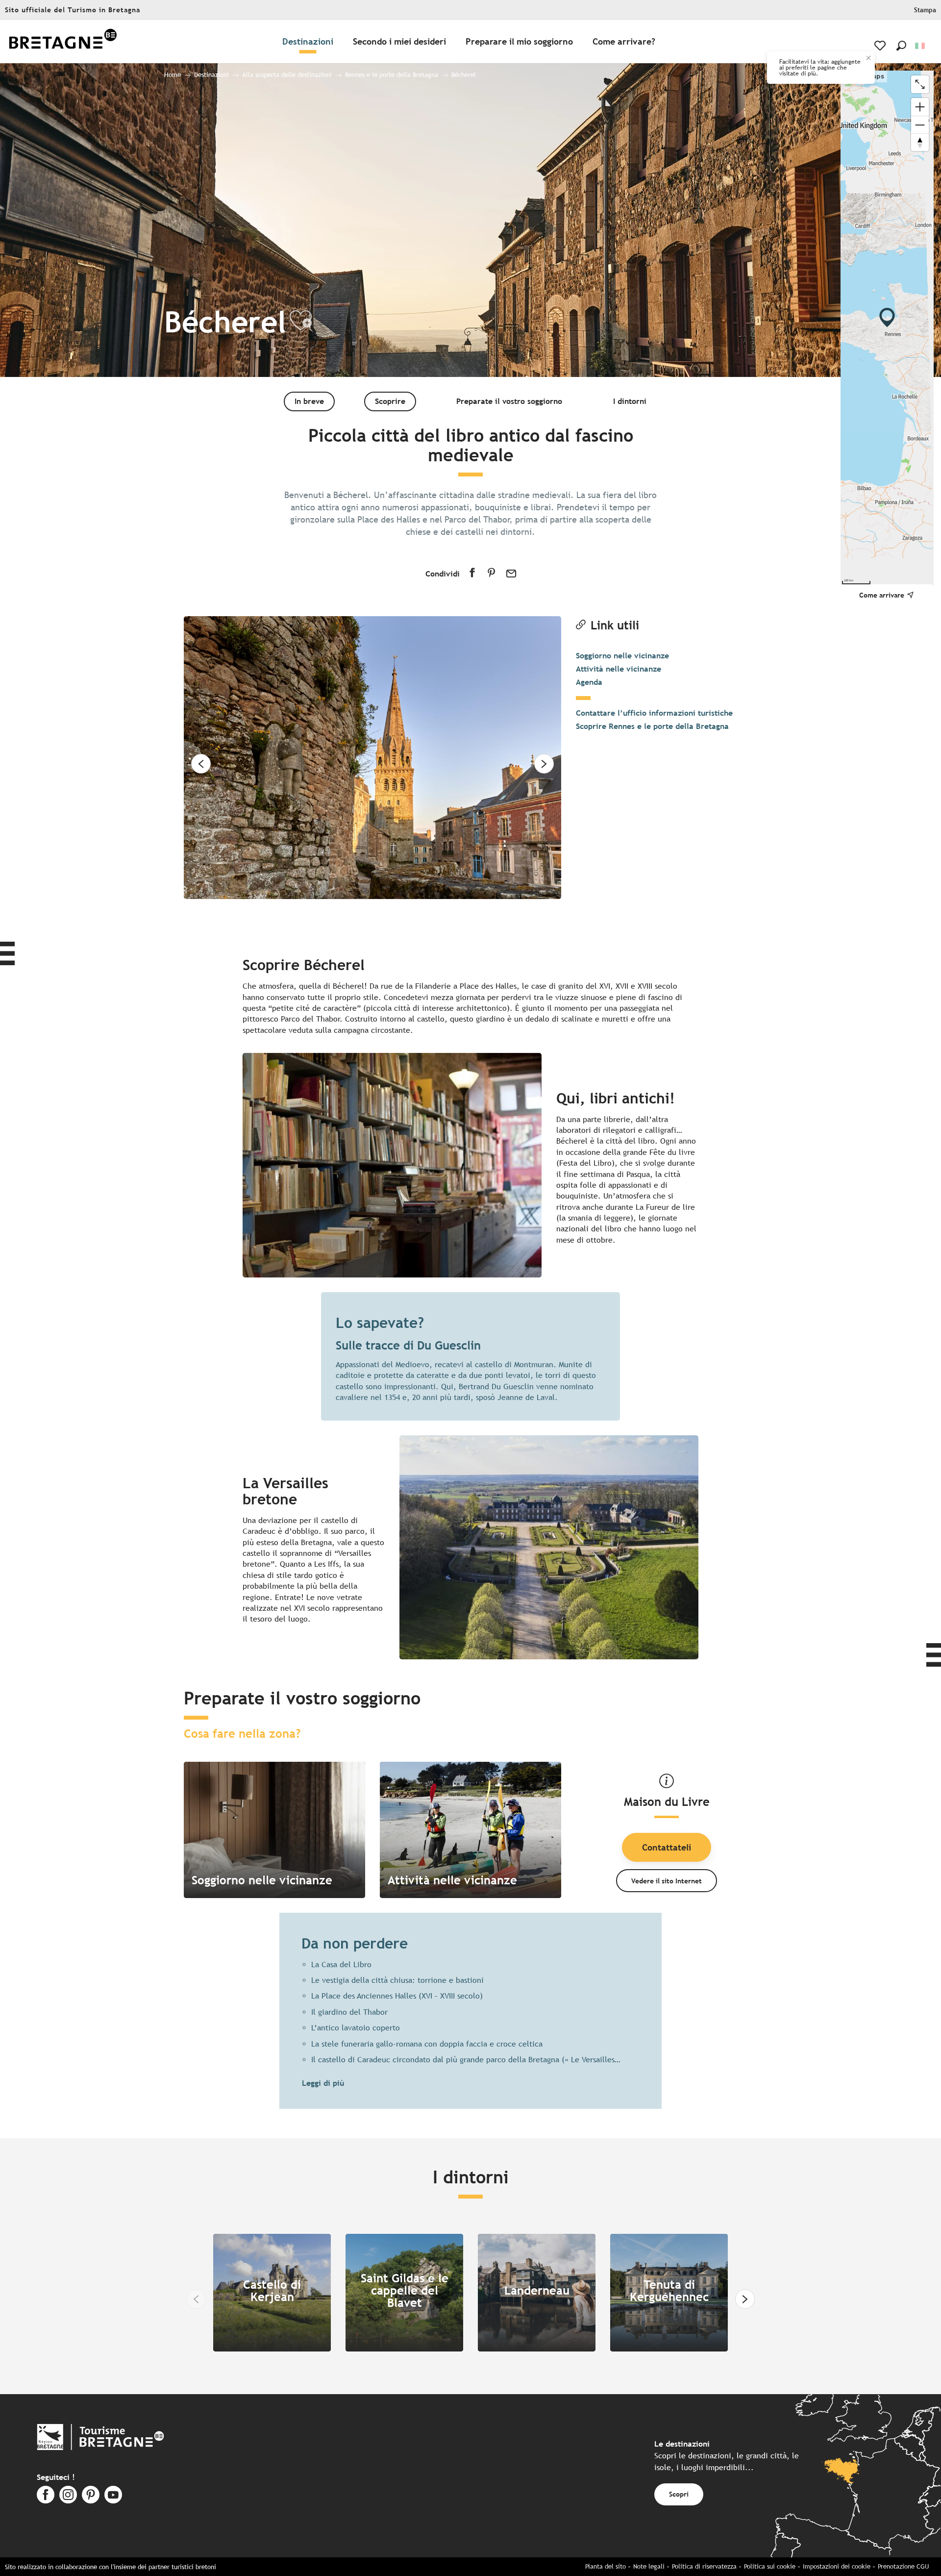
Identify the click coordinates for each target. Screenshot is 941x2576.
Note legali (649, 2566)
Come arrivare (882, 595)
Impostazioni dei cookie (837, 2566)
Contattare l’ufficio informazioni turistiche (654, 713)
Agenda (589, 682)
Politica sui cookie (770, 2566)
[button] (901, 46)
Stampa (925, 10)
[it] (921, 46)
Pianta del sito (606, 2566)
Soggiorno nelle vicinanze (622, 656)
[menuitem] (63, 42)
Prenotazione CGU (903, 2566)
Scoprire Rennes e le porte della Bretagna (652, 726)
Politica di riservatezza (704, 2566)
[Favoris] (881, 46)
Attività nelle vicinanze (619, 669)
